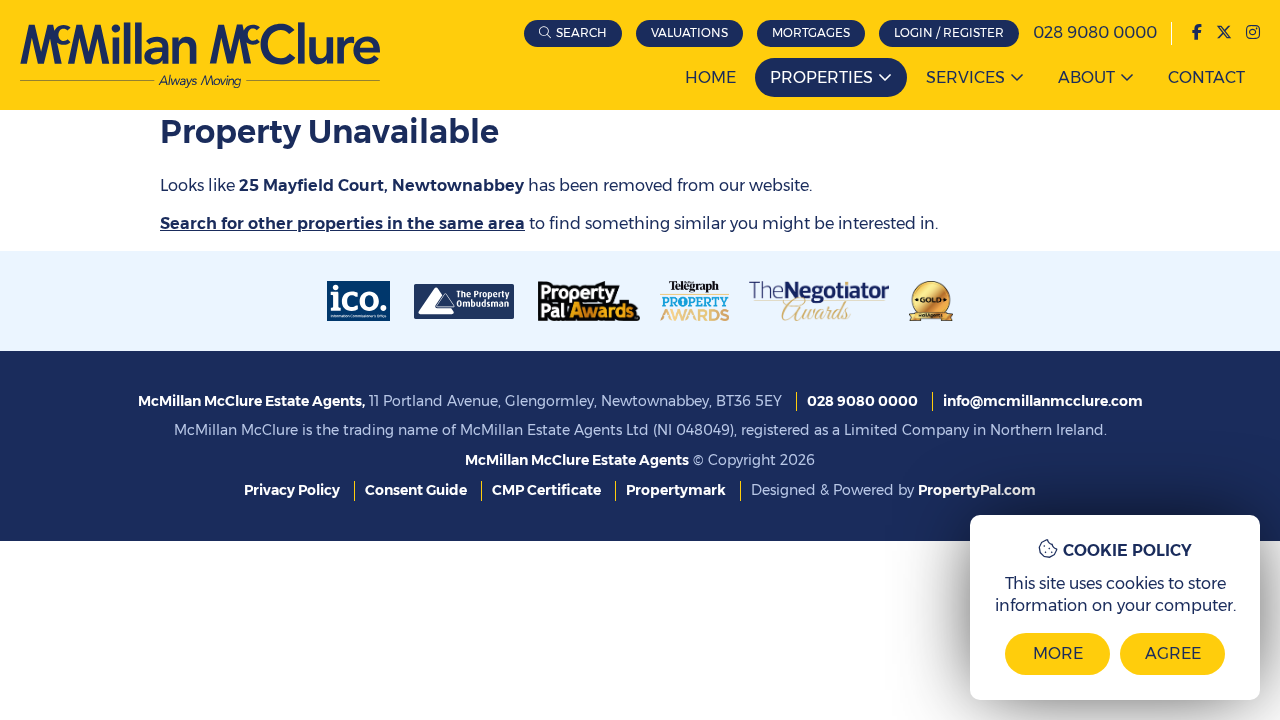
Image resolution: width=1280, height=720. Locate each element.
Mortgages (811, 32)
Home (710, 77)
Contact (1206, 77)
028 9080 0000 (1095, 32)
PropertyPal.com (977, 490)
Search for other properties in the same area (342, 223)
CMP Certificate (546, 490)
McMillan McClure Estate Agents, (251, 401)
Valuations (689, 32)
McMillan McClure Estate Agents (577, 460)
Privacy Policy (292, 490)
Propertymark (676, 490)
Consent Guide (416, 490)
